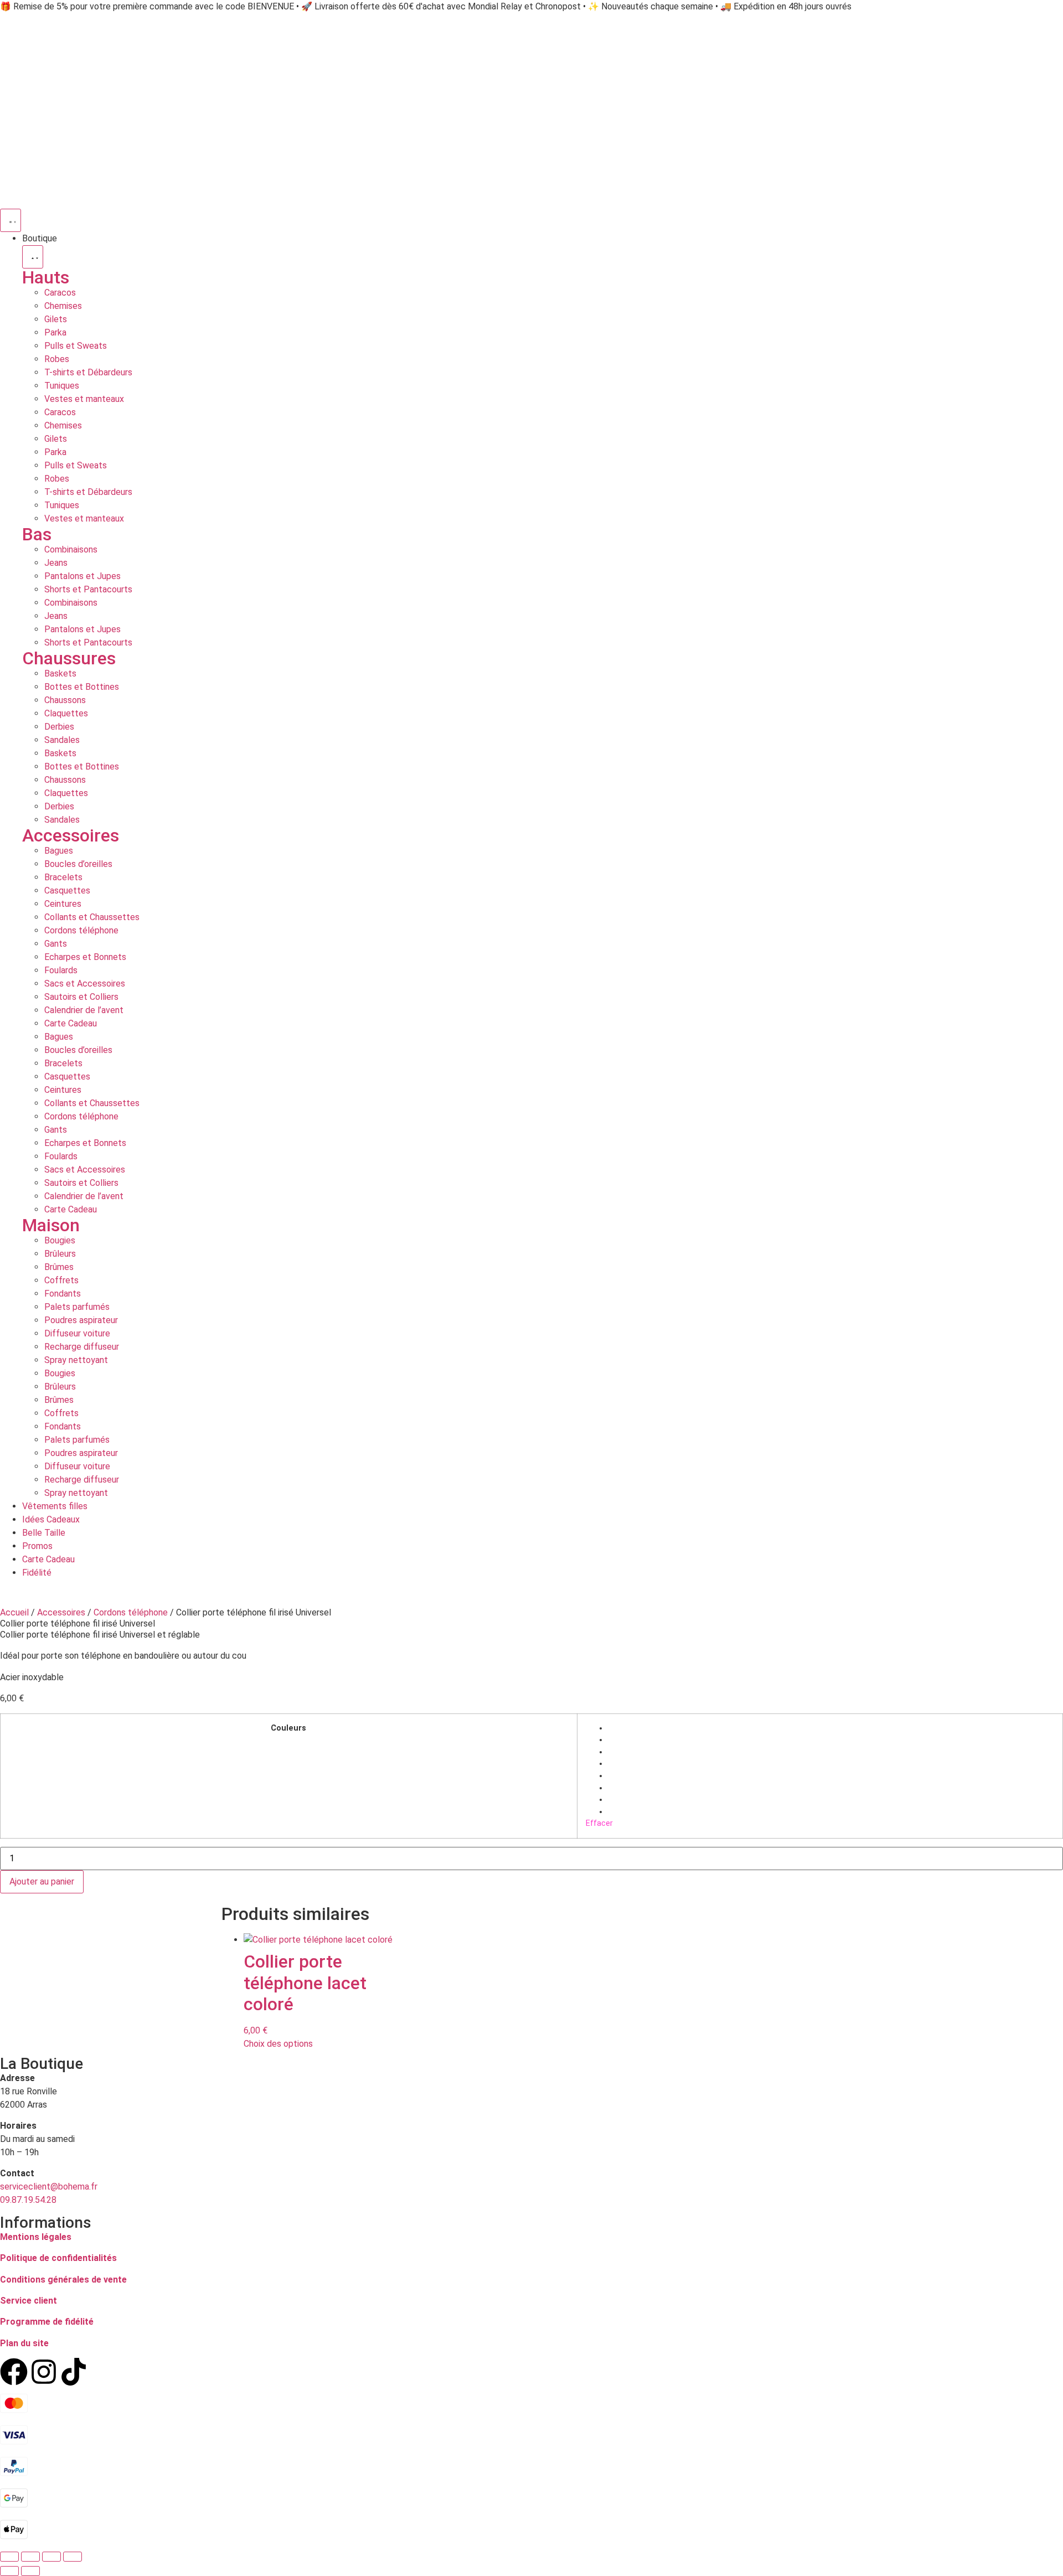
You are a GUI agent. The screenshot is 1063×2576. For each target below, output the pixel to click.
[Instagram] (44, 2372)
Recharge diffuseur (82, 1347)
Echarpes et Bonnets (85, 957)
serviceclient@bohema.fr (49, 2187)
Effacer (599, 1823)
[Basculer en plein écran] (30, 2557)
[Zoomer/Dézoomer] (9, 2557)
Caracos (60, 293)
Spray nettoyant (76, 1360)
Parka (55, 332)
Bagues (59, 851)
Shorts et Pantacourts (88, 589)
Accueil (14, 1612)
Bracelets (63, 877)
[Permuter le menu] (11, 220)
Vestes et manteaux (84, 399)
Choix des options (278, 2044)
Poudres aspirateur (81, 1320)
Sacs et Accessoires (85, 984)
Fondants (63, 1294)
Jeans (56, 563)
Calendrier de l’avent (84, 1010)
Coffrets (61, 1280)
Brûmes (59, 1267)
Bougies (60, 1240)
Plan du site (24, 2343)
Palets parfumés (77, 1307)
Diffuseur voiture (77, 1333)
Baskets (60, 673)
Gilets (56, 319)
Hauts (46, 277)
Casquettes (67, 890)
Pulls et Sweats (76, 346)
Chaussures (69, 658)
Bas (37, 534)
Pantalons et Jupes (82, 576)
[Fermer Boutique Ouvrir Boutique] (33, 257)
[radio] (831, 1728)
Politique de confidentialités (58, 2258)
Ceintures (63, 904)
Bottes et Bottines (82, 687)
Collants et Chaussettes (92, 917)
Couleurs (288, 1728)
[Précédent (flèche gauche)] (9, 2571)
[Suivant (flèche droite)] (30, 2571)
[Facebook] (14, 2372)
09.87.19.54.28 (28, 2200)
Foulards (61, 970)
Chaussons (65, 700)
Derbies (59, 727)
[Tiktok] (74, 2372)
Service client (29, 2301)
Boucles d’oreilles (78, 864)
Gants (56, 944)
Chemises (63, 306)
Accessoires (71, 835)
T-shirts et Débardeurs (88, 372)
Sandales (62, 740)
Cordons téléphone (81, 930)
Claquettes (66, 713)
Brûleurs (60, 1254)
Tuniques (62, 386)
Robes (57, 359)
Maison (51, 1225)
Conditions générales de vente (63, 2280)
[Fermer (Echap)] (73, 2557)
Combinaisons (71, 549)
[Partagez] (51, 2557)
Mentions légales (36, 2237)
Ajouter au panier (42, 1881)
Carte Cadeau (71, 1023)
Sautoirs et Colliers (81, 997)
